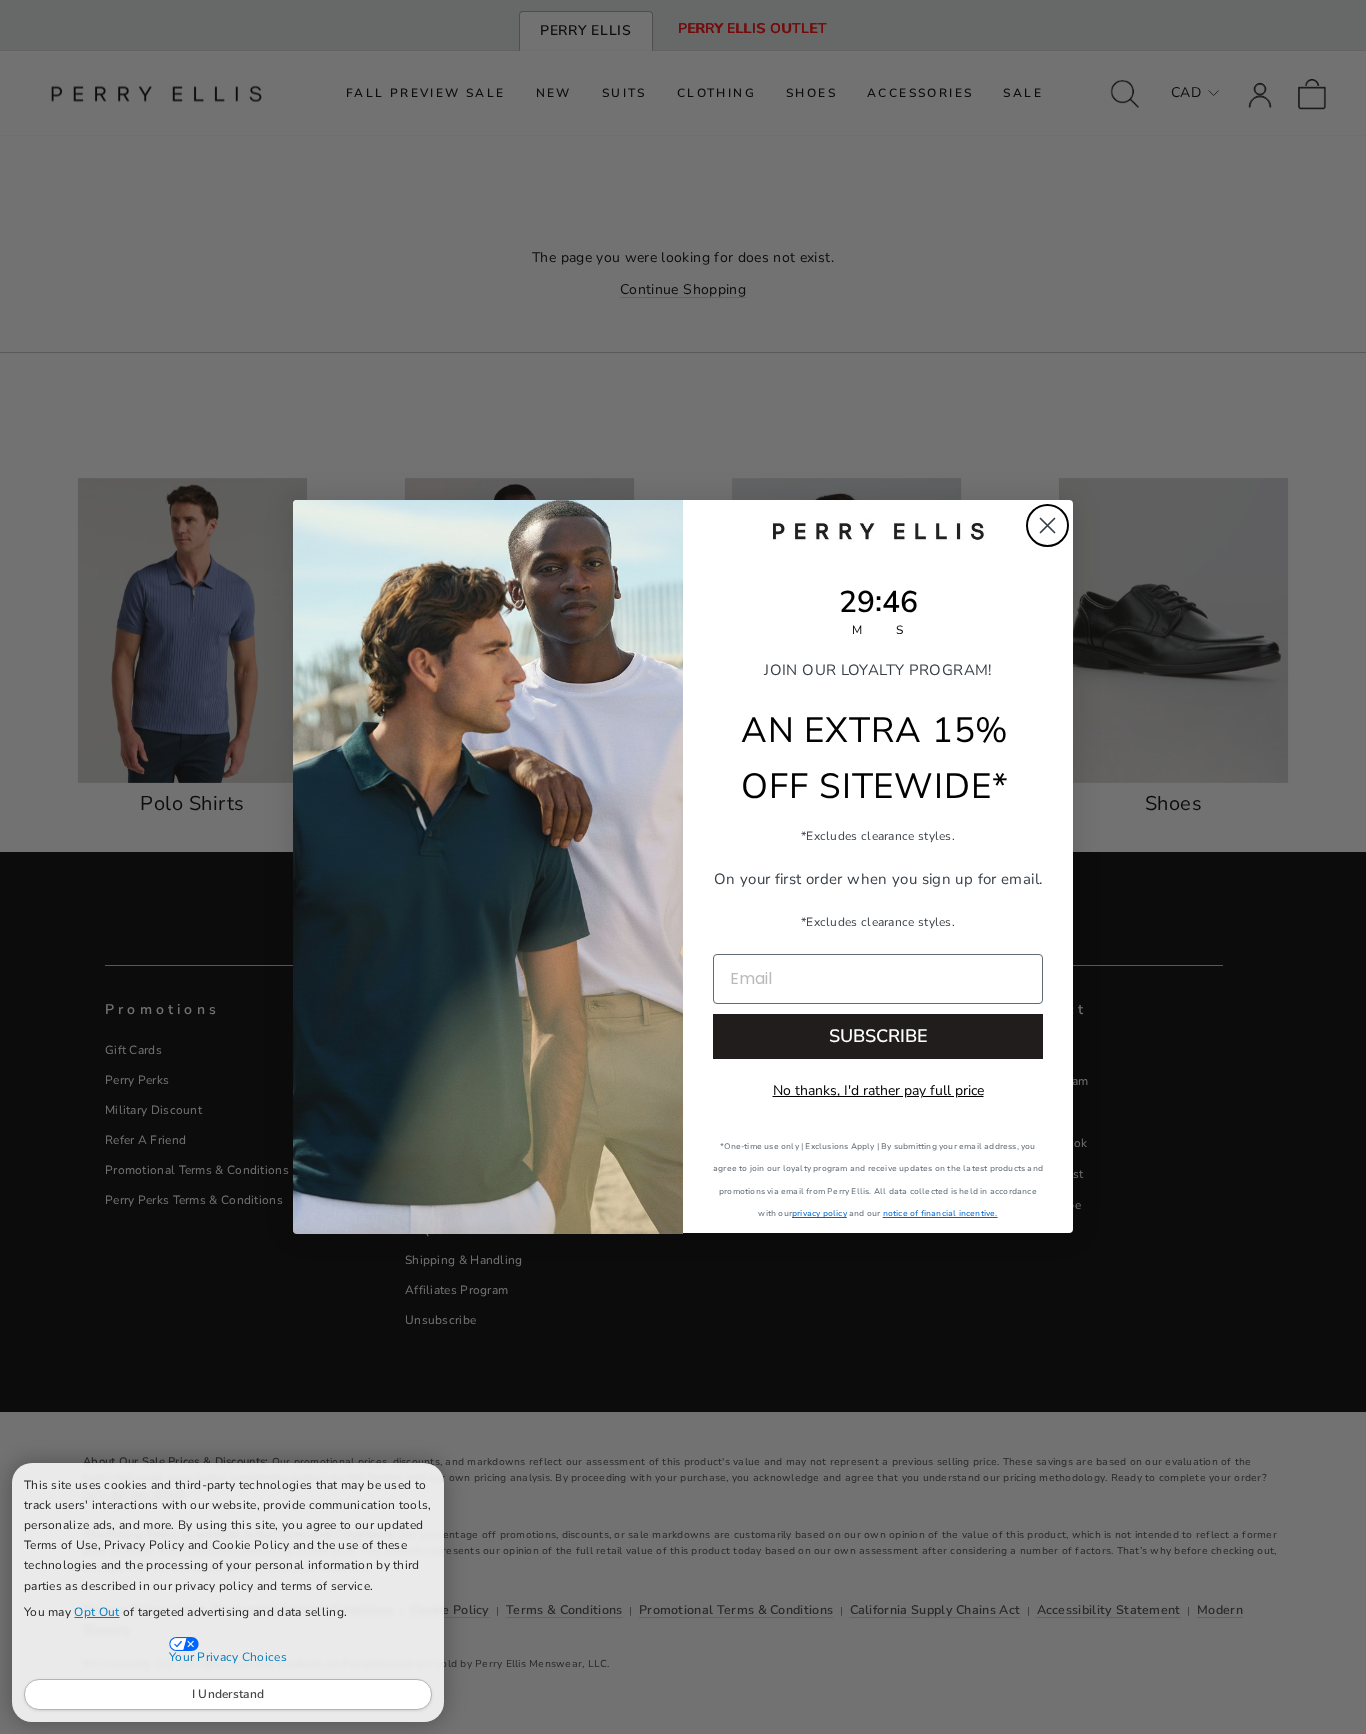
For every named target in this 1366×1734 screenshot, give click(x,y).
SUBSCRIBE (878, 1037)
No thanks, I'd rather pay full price (878, 1091)
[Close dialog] (1047, 525)
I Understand (228, 1694)
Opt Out (96, 1612)
